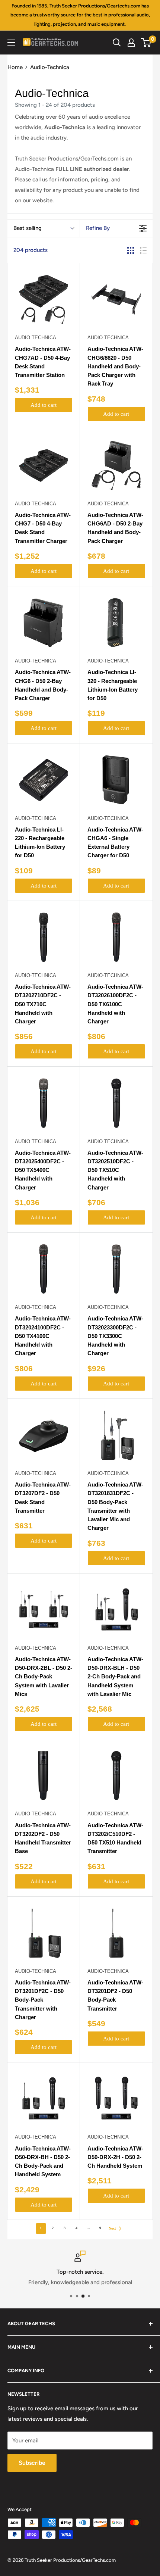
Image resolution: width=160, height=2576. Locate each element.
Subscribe (32, 2463)
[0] (146, 43)
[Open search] (117, 43)
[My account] (131, 43)
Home (15, 67)
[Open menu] (11, 43)
